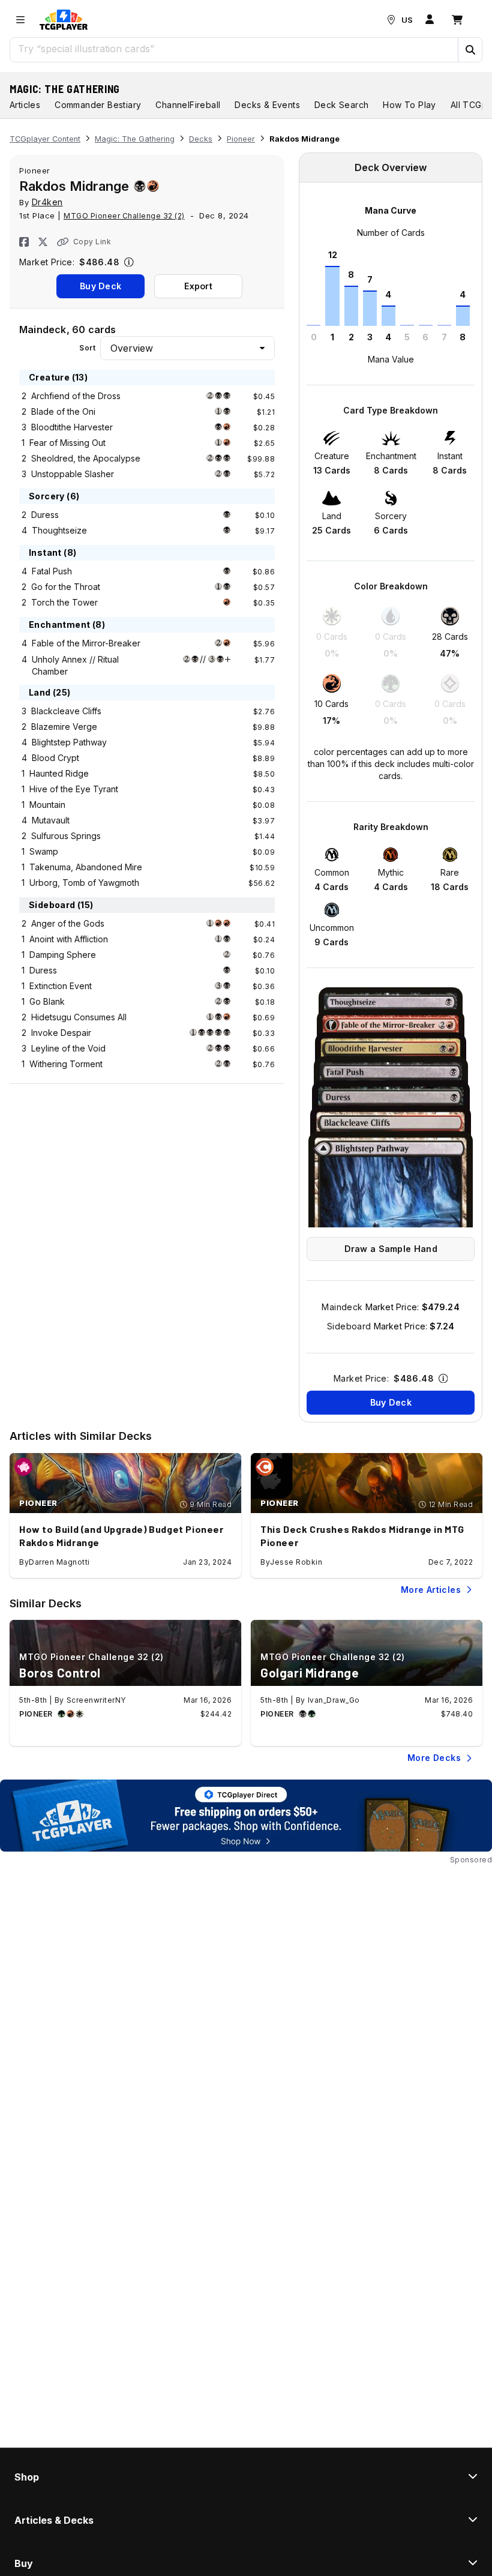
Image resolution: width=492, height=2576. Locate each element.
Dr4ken (47, 202)
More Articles (431, 1590)
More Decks (434, 1758)
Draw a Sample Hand (391, 1249)
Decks (201, 139)
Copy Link (92, 242)
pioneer (35, 170)
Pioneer (241, 139)
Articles (25, 105)
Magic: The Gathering (65, 89)
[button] (470, 50)
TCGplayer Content (45, 139)
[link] (64, 20)
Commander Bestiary (98, 105)
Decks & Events (267, 105)
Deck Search (341, 105)
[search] (234, 49)
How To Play (409, 105)
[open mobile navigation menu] (20, 20)
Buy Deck (100, 286)
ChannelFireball (188, 105)
